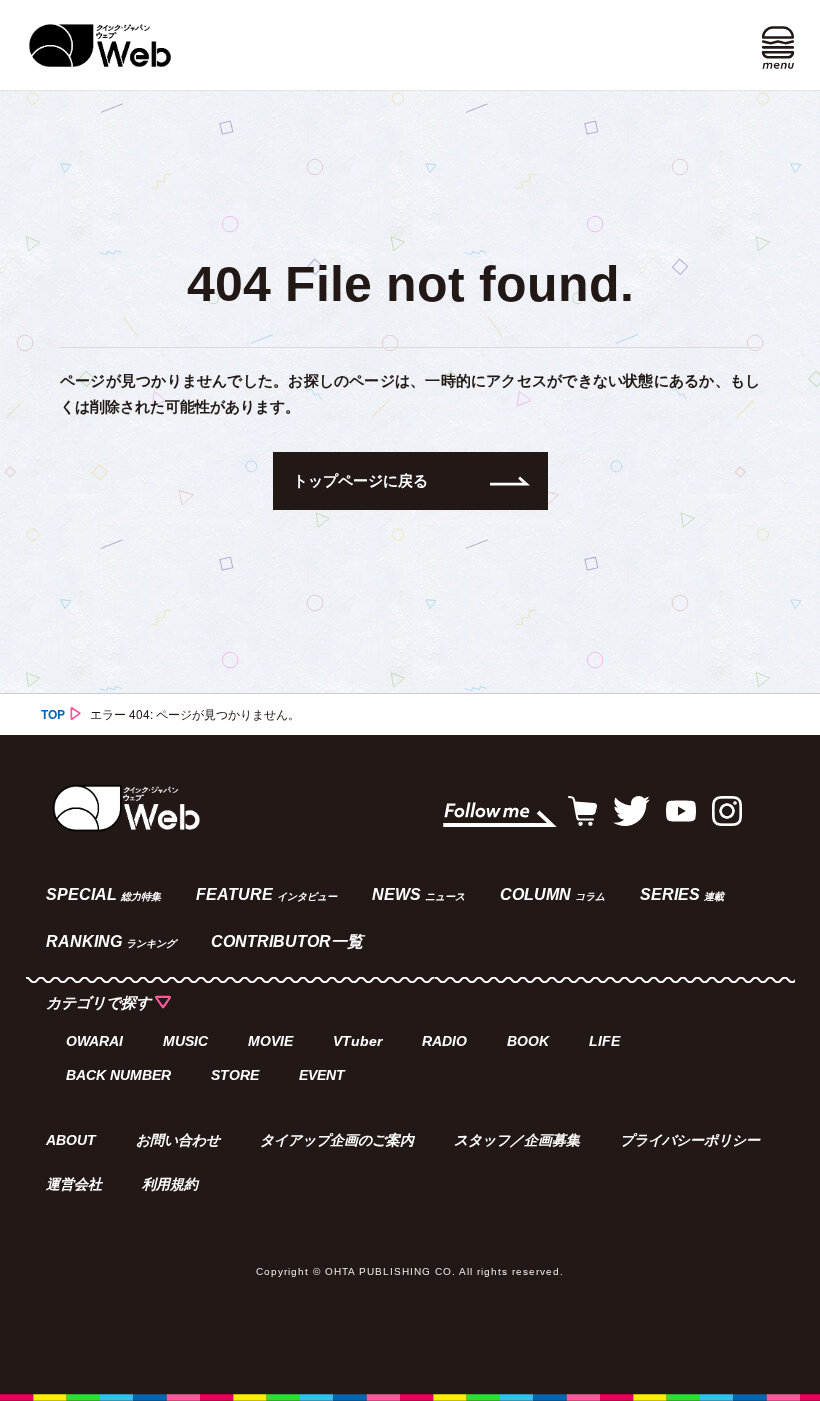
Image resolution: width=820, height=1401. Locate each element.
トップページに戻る (360, 480)
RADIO (444, 1041)
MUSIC (185, 1041)
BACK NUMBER (118, 1075)
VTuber (357, 1041)
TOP (53, 714)
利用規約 (170, 1184)
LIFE (604, 1041)
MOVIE (270, 1041)
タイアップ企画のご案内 (337, 1140)
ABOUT (71, 1140)
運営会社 (74, 1184)
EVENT (322, 1075)
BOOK (528, 1041)
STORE (235, 1075)
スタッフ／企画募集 (517, 1140)
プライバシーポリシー (690, 1140)
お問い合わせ (178, 1140)
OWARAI (94, 1041)
